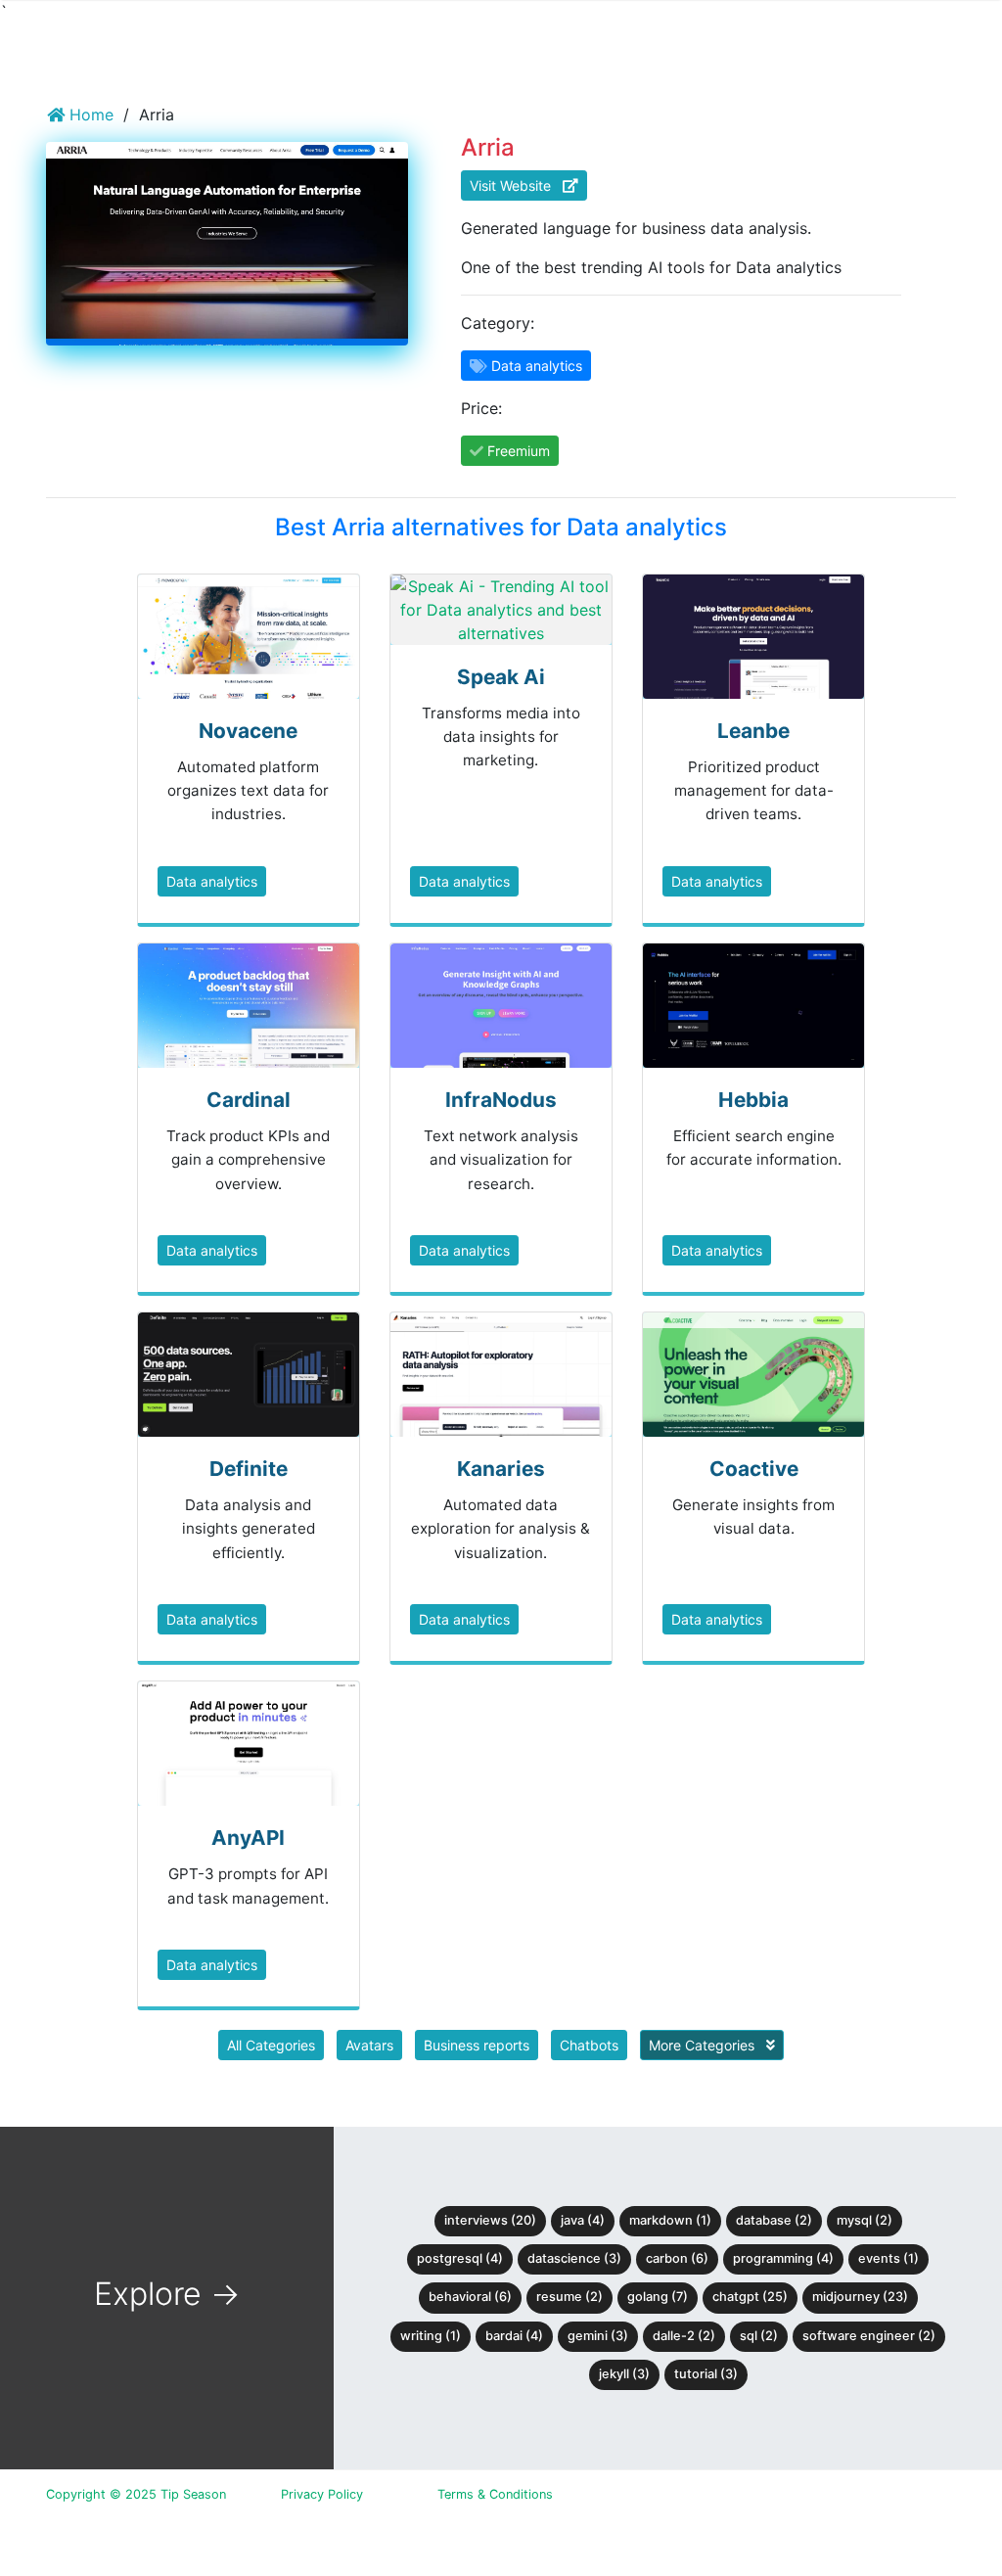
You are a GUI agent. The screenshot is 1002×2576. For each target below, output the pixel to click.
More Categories (704, 2045)
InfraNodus (501, 1100)
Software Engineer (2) (869, 2336)
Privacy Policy (322, 2494)
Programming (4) (783, 2258)
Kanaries (501, 1469)
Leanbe (753, 731)
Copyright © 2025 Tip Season (136, 2494)
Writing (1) (431, 2336)
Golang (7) (658, 2297)
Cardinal (249, 1100)
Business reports (477, 2045)
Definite (249, 1469)
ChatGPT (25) (750, 2297)
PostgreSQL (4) (460, 2258)
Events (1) (888, 2258)
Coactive (754, 1469)
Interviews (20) (490, 2220)
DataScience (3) (574, 2258)
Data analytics (212, 881)
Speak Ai (501, 677)
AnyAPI (248, 1838)
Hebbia (753, 1100)
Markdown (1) (670, 2220)
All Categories (271, 2045)
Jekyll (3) (624, 2374)
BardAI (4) (514, 2336)
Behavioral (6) (470, 2297)
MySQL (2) (865, 2220)
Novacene (248, 731)
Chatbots (589, 2045)
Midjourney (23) (860, 2297)
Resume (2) (569, 2297)
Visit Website (516, 185)
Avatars (369, 2045)
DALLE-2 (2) (684, 2336)
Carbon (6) (677, 2258)
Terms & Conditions (495, 2494)
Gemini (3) (598, 2336)
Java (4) (583, 2220)
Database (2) (774, 2220)
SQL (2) (759, 2336)
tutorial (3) (706, 2374)
